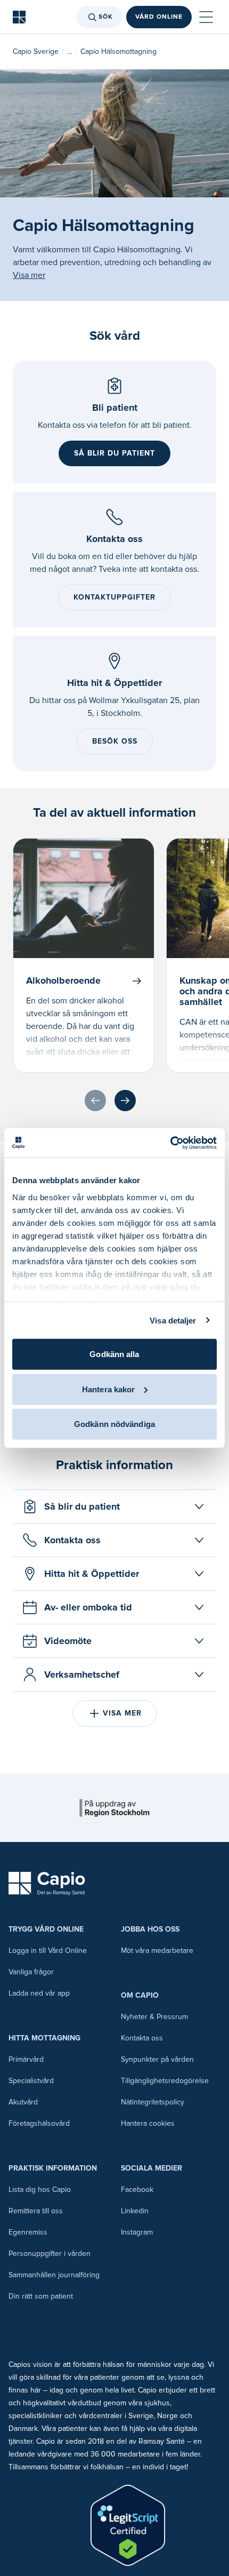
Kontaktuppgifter (114, 597)
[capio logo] (47, 1884)
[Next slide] (125, 1100)
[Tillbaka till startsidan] (19, 17)
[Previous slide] (95, 1100)
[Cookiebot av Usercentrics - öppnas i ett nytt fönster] (170, 1143)
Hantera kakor (108, 1389)
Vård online (159, 17)
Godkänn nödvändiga (114, 1424)
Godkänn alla (114, 1354)
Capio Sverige (36, 51)
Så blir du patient (114, 453)
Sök (106, 17)
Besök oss (115, 741)
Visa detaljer (173, 1320)
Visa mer (29, 275)
